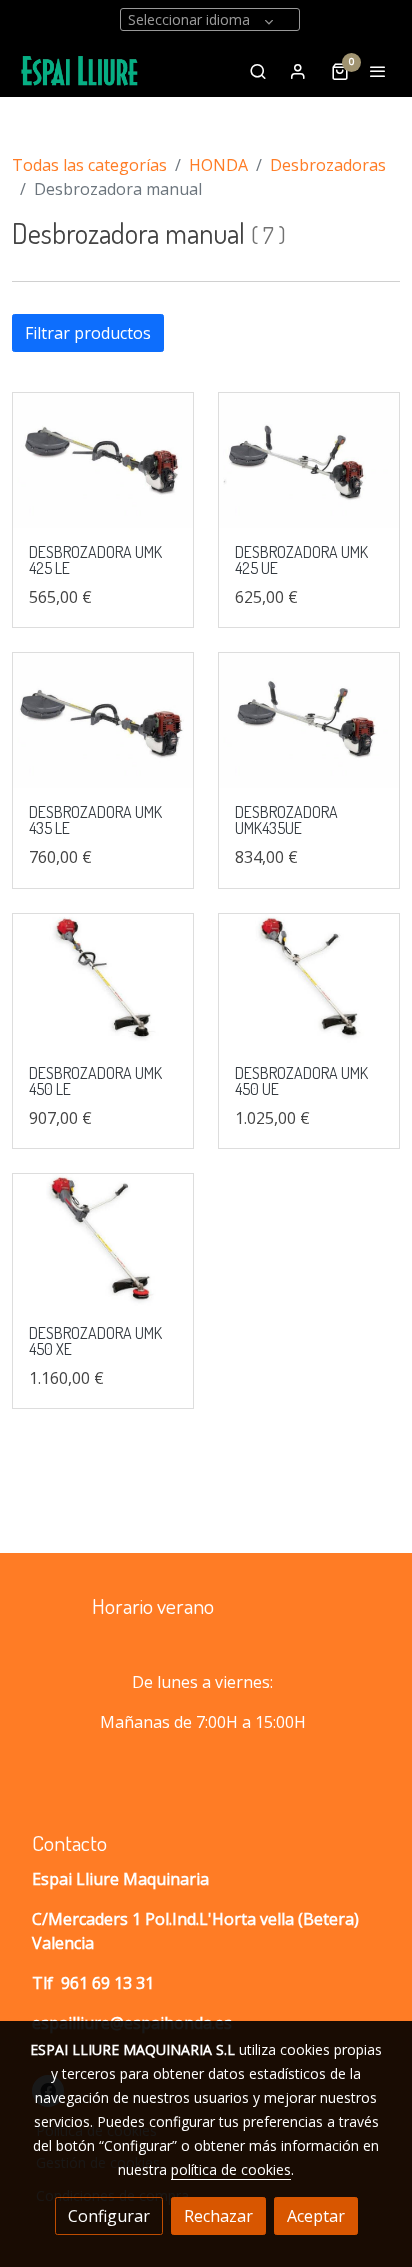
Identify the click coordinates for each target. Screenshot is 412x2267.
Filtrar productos (88, 333)
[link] (80, 71)
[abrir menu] (378, 71)
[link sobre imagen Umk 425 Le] (103, 460)
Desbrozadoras (328, 165)
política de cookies (231, 2169)
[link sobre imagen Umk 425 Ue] (309, 460)
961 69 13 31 (107, 1983)
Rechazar (218, 2216)
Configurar (109, 2216)
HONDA (218, 165)
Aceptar (316, 2216)
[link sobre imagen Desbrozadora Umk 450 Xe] (103, 1241)
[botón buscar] (258, 71)
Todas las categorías (89, 165)
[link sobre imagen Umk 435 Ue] (309, 720)
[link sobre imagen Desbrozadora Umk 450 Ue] (309, 981)
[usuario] (298, 71)
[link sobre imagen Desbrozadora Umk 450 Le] (103, 981)
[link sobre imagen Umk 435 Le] (103, 720)
